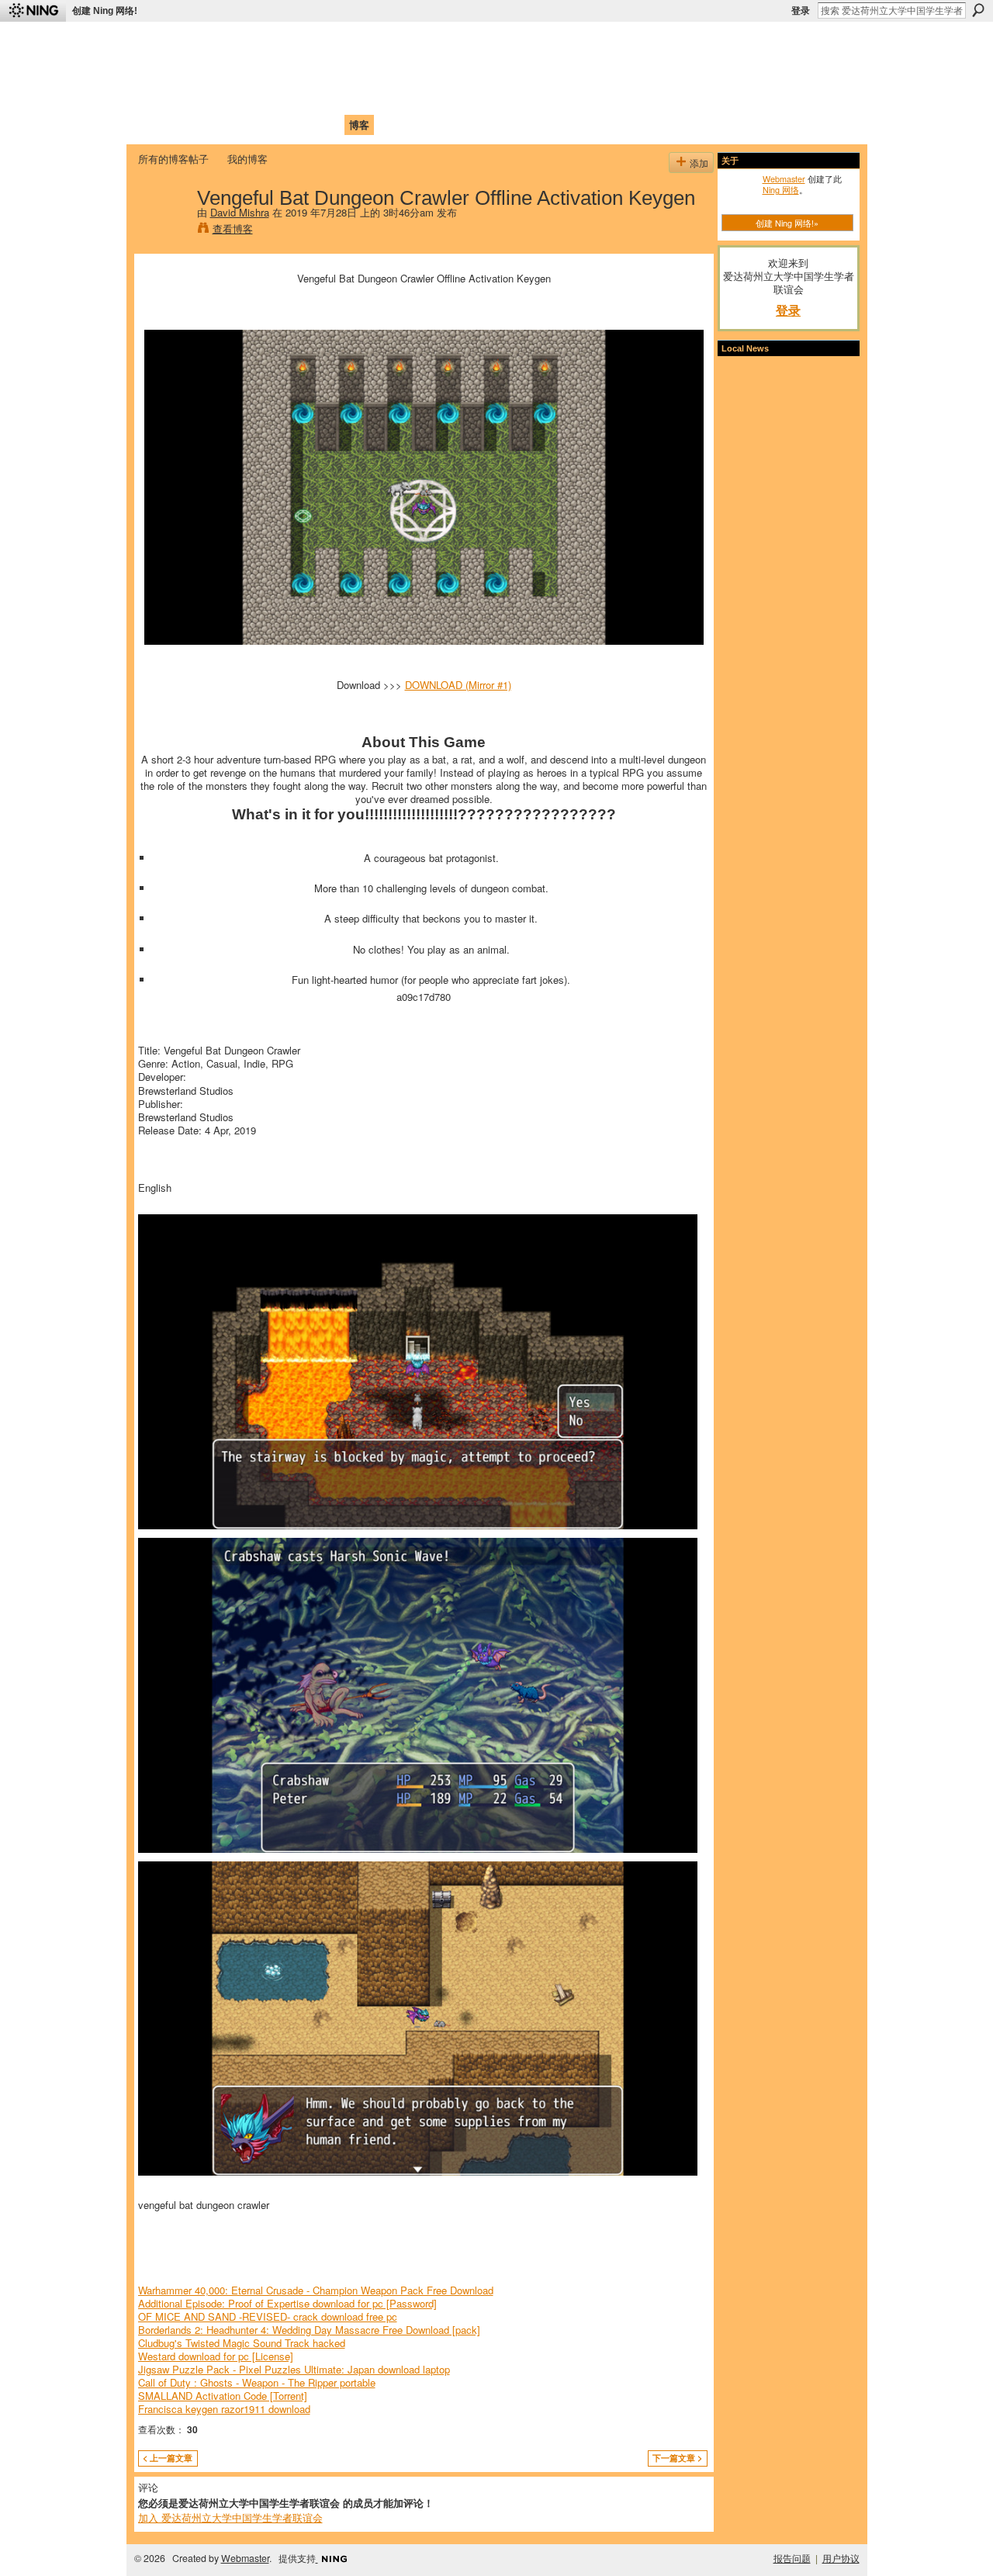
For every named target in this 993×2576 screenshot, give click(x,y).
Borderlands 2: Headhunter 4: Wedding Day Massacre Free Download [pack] (309, 2330)
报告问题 (792, 2558)
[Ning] (33, 11)
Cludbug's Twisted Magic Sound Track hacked (242, 2343)
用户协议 (841, 2558)
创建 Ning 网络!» (787, 223)
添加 (699, 163)
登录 (801, 11)
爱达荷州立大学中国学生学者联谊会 (343, 43)
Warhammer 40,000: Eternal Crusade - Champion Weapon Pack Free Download (316, 2290)
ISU (421, 125)
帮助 (391, 125)
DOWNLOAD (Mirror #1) (458, 685)
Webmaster (784, 178)
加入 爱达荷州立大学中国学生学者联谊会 (230, 2517)
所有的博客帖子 (173, 159)
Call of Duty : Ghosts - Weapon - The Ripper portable (257, 2382)
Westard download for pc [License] (216, 2356)
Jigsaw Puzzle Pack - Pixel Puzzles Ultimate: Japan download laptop (294, 2369)
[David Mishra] (163, 230)
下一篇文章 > (677, 2458)
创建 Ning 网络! (105, 11)
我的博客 (247, 159)
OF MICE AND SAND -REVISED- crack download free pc (268, 2316)
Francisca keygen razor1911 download (224, 2409)
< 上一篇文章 (168, 2458)
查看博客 (233, 229)
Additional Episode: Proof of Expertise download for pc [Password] (287, 2303)
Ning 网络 (781, 189)
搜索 (978, 10)
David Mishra (240, 212)
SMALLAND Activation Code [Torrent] (223, 2396)
